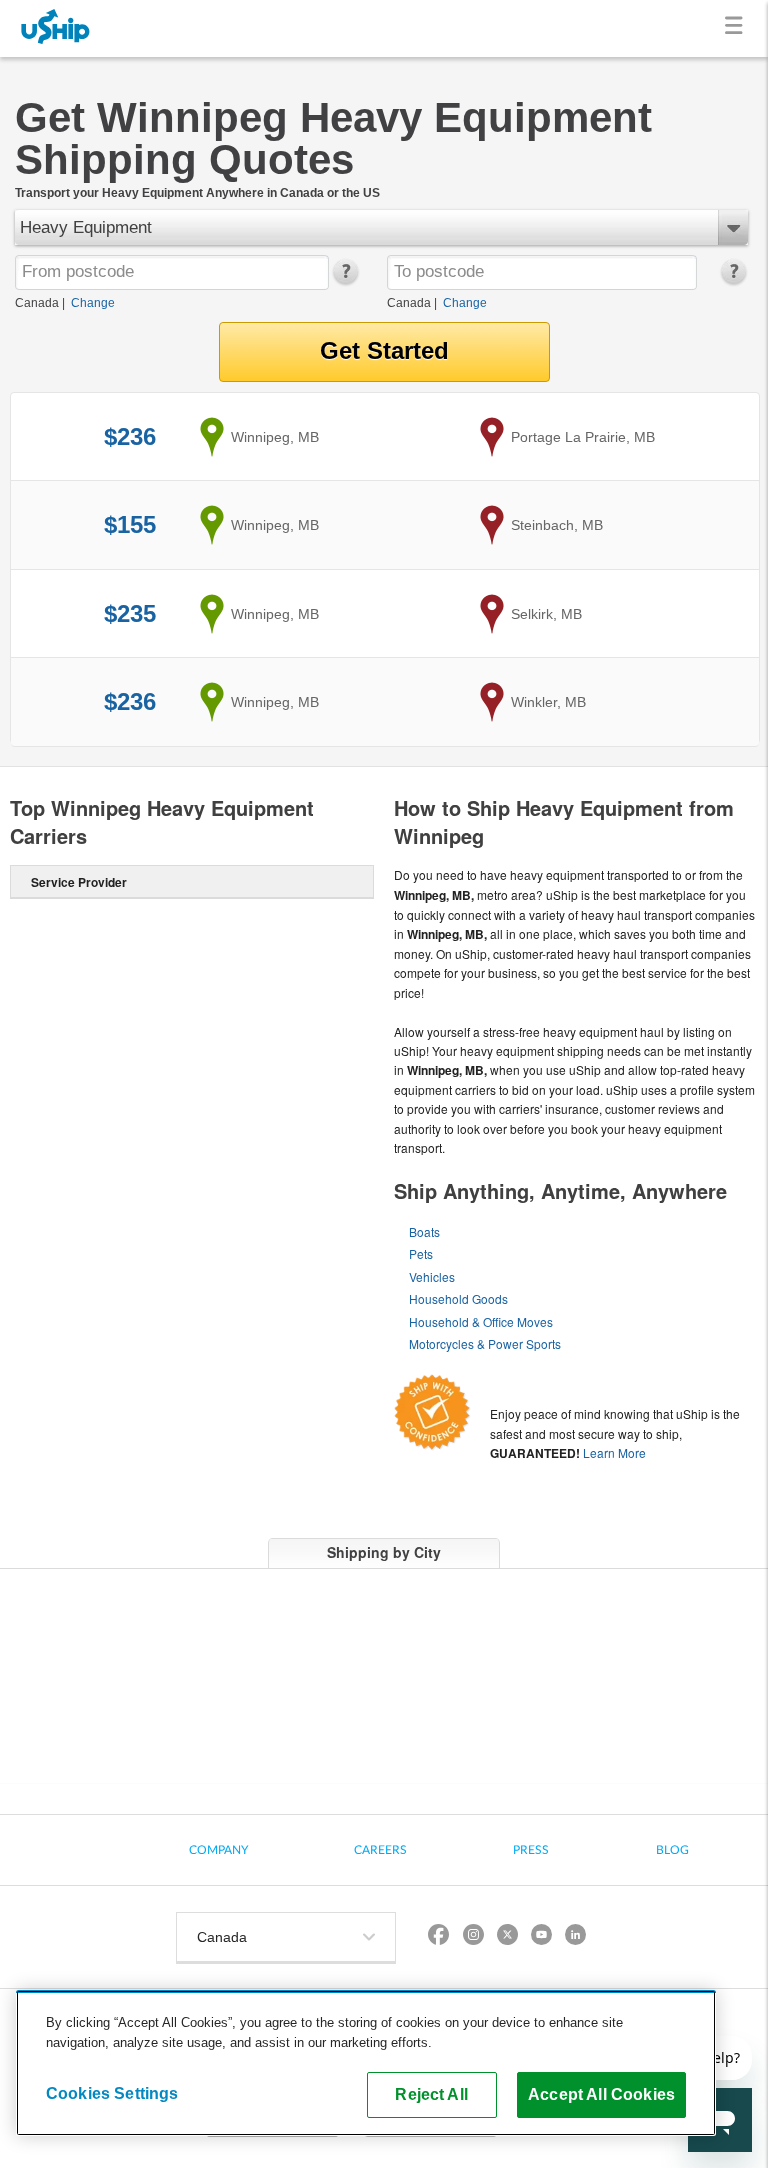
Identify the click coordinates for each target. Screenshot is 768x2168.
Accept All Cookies (601, 2094)
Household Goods (458, 1298)
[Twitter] (507, 1937)
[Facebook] (439, 1937)
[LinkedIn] (575, 1937)
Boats (424, 1231)
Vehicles (432, 1276)
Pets (421, 1253)
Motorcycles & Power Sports (485, 1343)
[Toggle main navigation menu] (737, 28)
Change (93, 303)
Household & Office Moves (481, 1321)
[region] (366, 2063)
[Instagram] (473, 1937)
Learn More (614, 1452)
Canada (37, 303)
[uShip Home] (56, 28)
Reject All (431, 2094)
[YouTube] (541, 1937)
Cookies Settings (112, 2093)
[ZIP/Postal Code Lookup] (344, 280)
